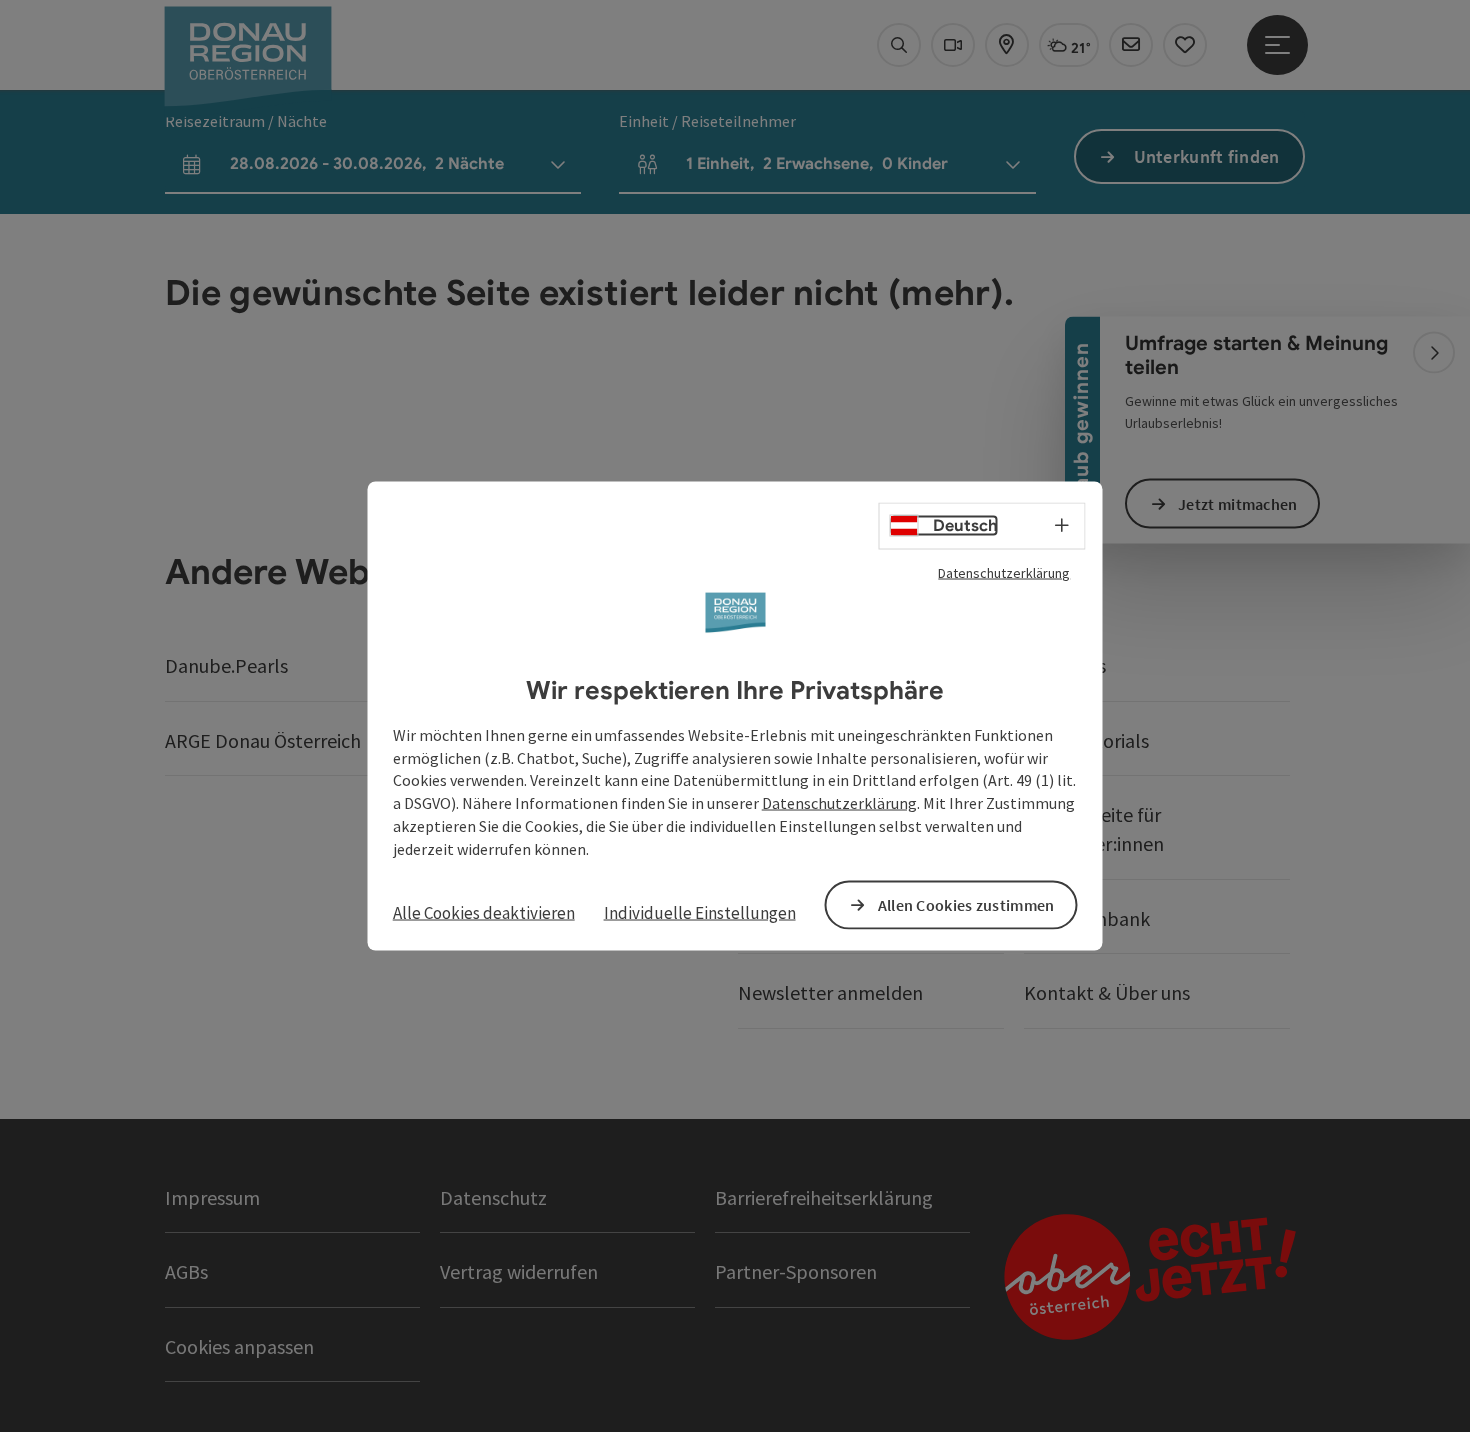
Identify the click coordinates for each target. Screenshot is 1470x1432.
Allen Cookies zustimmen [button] (966, 904)
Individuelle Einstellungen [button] (700, 912)
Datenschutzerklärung (1004, 573)
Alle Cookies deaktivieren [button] (484, 912)
